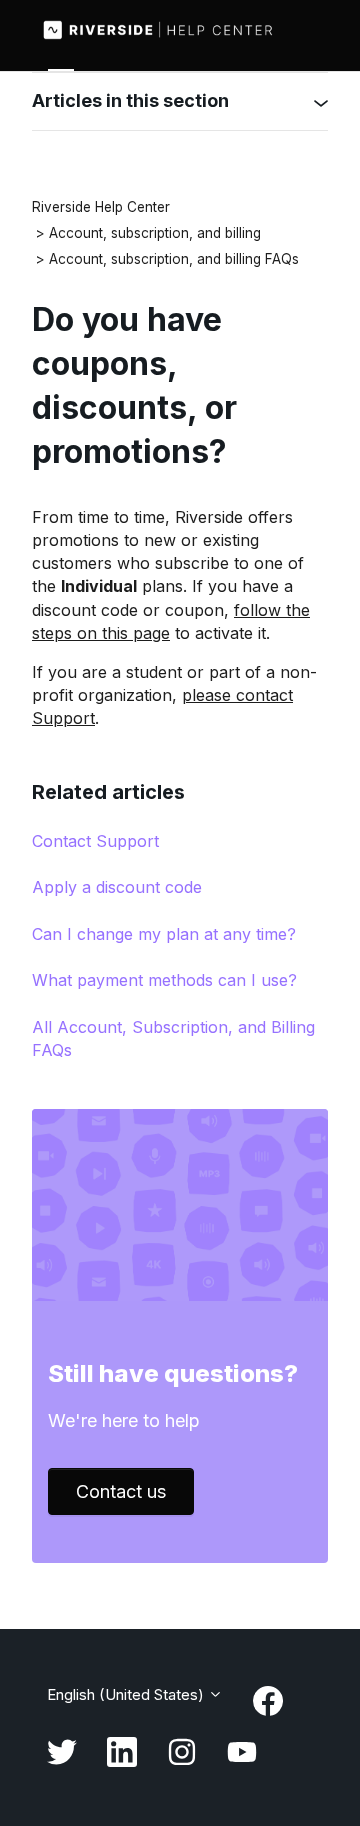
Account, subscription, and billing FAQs (174, 259)
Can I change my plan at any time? (164, 934)
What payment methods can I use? (164, 980)
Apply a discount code (117, 887)
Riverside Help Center (101, 207)
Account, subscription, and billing (155, 233)
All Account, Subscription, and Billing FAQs (173, 1038)
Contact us (121, 1491)
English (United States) (127, 1694)
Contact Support (95, 841)
